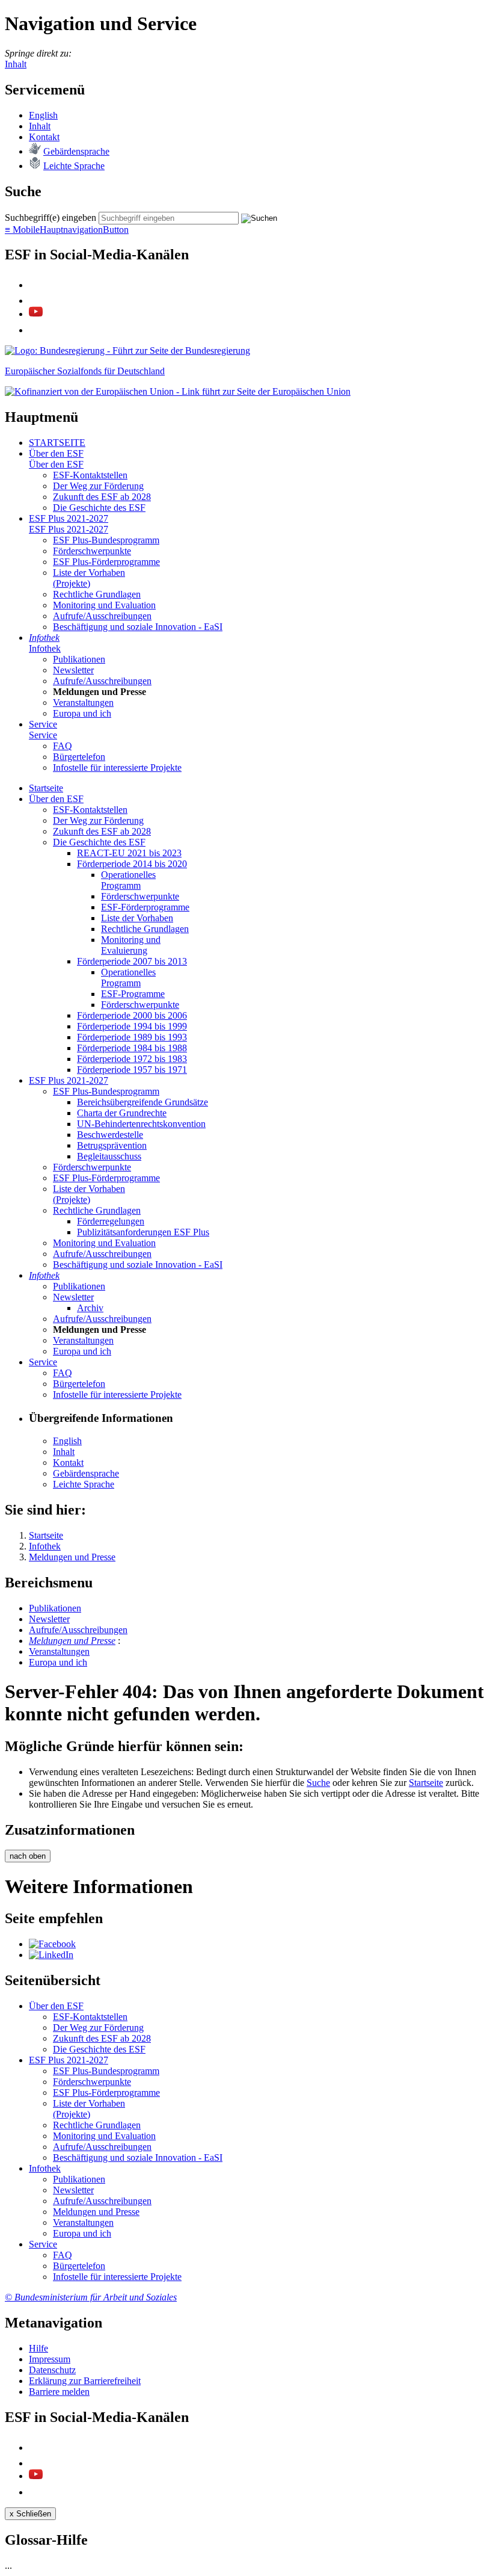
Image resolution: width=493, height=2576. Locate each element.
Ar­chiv (90, 1308)
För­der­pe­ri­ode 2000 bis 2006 (132, 1015)
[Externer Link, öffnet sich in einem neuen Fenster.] (127, 351)
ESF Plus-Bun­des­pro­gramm (106, 540)
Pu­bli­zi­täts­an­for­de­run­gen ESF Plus (143, 1232)
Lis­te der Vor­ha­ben (137, 918)
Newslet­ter (73, 670)
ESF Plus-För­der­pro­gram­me (106, 562)
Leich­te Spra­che (74, 166)
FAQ (63, 746)
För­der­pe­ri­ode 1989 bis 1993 (132, 1037)
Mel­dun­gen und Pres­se (72, 1641)
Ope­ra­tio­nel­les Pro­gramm (128, 880)
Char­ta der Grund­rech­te (122, 1113)
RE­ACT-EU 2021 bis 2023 (129, 853)
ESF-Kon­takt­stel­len (90, 475)
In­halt (40, 126)
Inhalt (16, 64)
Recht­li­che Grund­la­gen (97, 594)
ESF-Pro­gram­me (133, 994)
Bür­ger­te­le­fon (79, 757)
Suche (318, 1783)
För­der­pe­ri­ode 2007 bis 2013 (132, 961)
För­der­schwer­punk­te (92, 551)
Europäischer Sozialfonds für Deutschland (85, 371)
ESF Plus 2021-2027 (69, 518)
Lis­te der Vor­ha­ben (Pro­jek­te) (89, 578)
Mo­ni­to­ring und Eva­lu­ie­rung (131, 945)
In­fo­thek (44, 638)
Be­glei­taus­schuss (109, 1156)
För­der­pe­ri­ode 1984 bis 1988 (132, 1048)
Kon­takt (44, 137)
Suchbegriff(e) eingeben (51, 218)
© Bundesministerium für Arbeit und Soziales (91, 2297)
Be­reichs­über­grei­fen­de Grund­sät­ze (142, 1102)
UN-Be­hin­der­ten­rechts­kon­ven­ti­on (141, 1124)
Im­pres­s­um (50, 2359)
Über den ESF (56, 453)
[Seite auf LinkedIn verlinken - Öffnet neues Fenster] (51, 1955)
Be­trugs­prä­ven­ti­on (112, 1145)
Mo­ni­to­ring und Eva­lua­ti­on (104, 605)
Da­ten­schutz (52, 2370)
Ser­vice (43, 724)
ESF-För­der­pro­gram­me (145, 907)
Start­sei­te (46, 788)
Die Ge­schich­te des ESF (99, 508)
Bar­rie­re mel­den (59, 2392)
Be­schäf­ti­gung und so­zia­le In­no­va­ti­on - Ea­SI (138, 627)
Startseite (426, 1783)
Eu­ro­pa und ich (82, 713)
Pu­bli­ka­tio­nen (79, 659)
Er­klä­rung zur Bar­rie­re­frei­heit (85, 2381)
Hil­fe (38, 2348)
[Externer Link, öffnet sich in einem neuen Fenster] (178, 391)
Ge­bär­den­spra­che (76, 151)
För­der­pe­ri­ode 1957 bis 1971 (132, 1070)
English (43, 115)
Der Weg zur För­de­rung (98, 486)
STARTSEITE (57, 443)
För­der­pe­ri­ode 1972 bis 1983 (132, 1059)
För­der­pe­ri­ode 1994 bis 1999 (132, 1026)
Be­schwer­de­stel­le (110, 1135)
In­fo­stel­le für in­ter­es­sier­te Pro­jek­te (117, 768)
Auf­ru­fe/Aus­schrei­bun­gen (102, 616)
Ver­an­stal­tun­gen (83, 703)
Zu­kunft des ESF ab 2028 (102, 497)
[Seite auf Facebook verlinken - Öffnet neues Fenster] (52, 1944)
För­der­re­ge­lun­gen (111, 1221)
